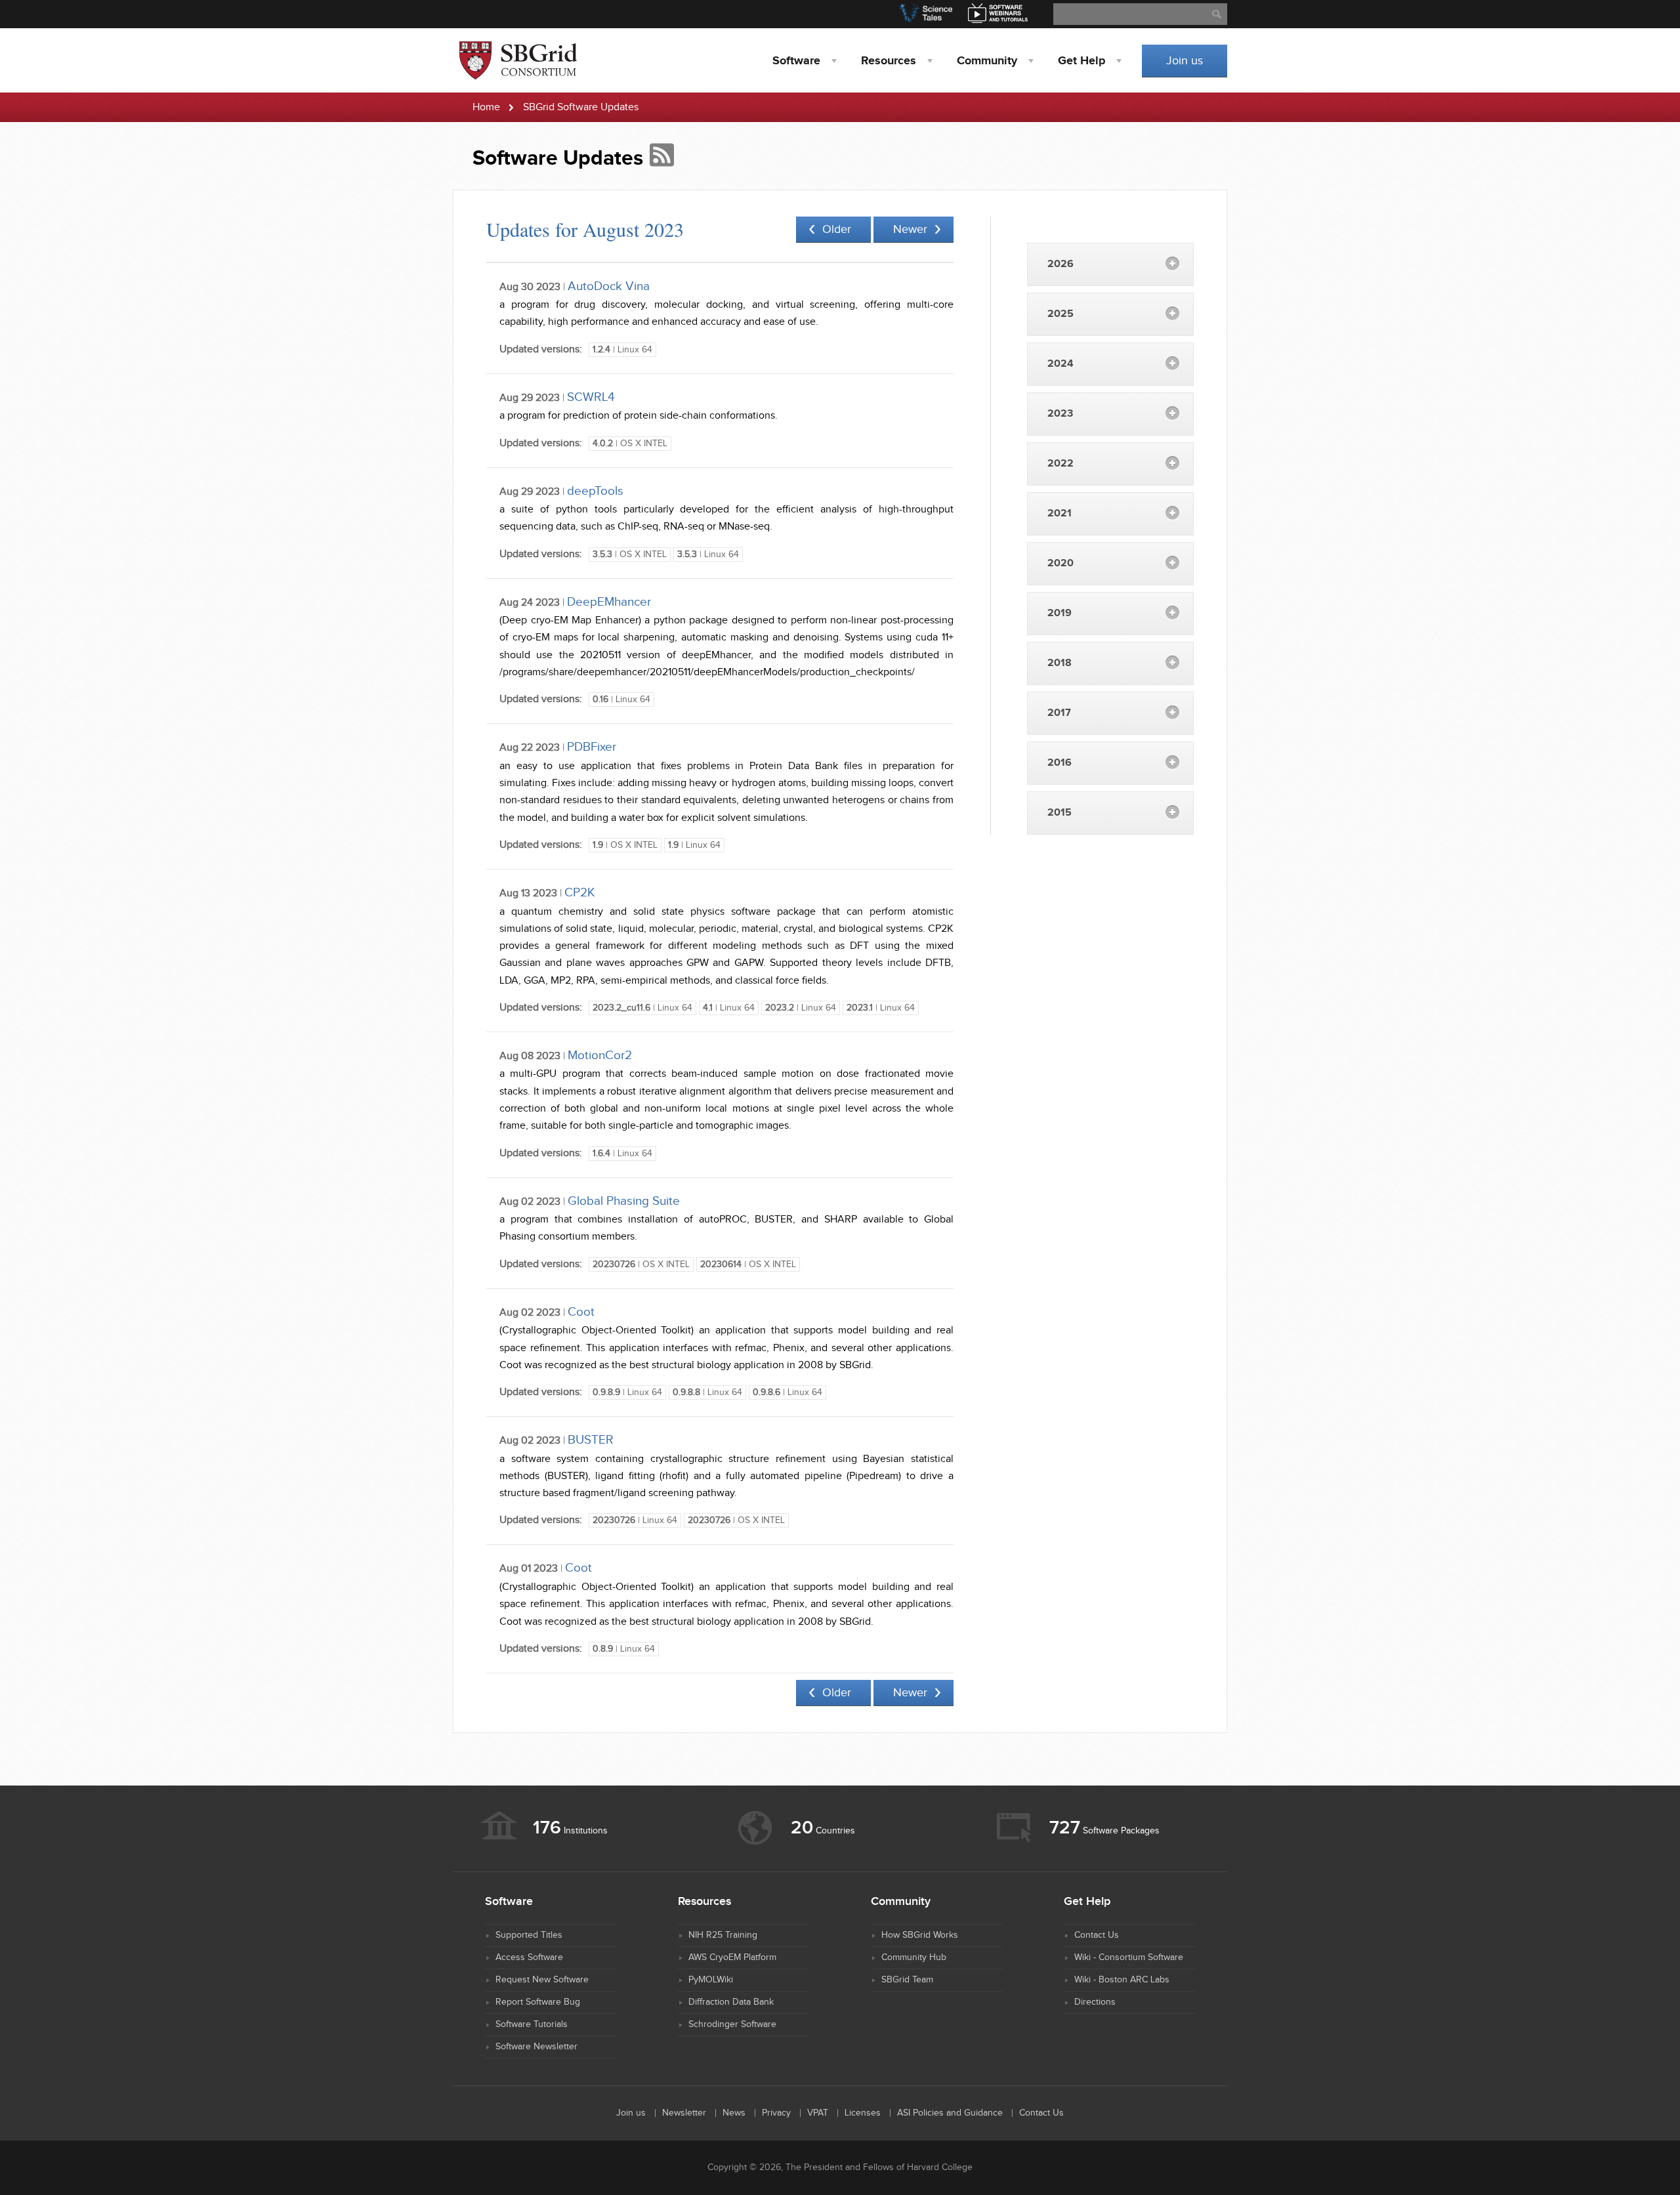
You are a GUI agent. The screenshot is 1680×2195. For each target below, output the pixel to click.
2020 (1060, 563)
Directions (1095, 2002)
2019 (1060, 613)
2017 (1059, 713)
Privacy (776, 2113)
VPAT (818, 2113)
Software (796, 61)
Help (1081, 61)
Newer (910, 229)
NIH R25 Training (723, 1935)
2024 (1060, 364)
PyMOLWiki (711, 1980)
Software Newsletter (536, 2047)
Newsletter (684, 2113)
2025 (1060, 314)
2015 (1060, 813)
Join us (1185, 61)
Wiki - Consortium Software (1129, 1957)
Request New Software (542, 1980)
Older (837, 229)
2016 (1060, 763)
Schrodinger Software (732, 2024)
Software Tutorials (532, 2024)
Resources (889, 61)
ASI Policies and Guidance (950, 2113)
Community (987, 61)
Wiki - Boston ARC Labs (1122, 1980)
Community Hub (914, 1957)
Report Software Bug (538, 2002)
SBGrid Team (907, 1980)
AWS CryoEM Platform (732, 1957)
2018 (1060, 663)
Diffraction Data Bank (731, 2002)
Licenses (863, 2113)
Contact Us (1097, 1935)
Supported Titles (529, 1935)
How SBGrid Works (920, 1935)
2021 (1060, 513)
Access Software (529, 1957)
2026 (1060, 264)
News (734, 2113)
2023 (1060, 414)
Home (486, 107)
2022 (1060, 464)
